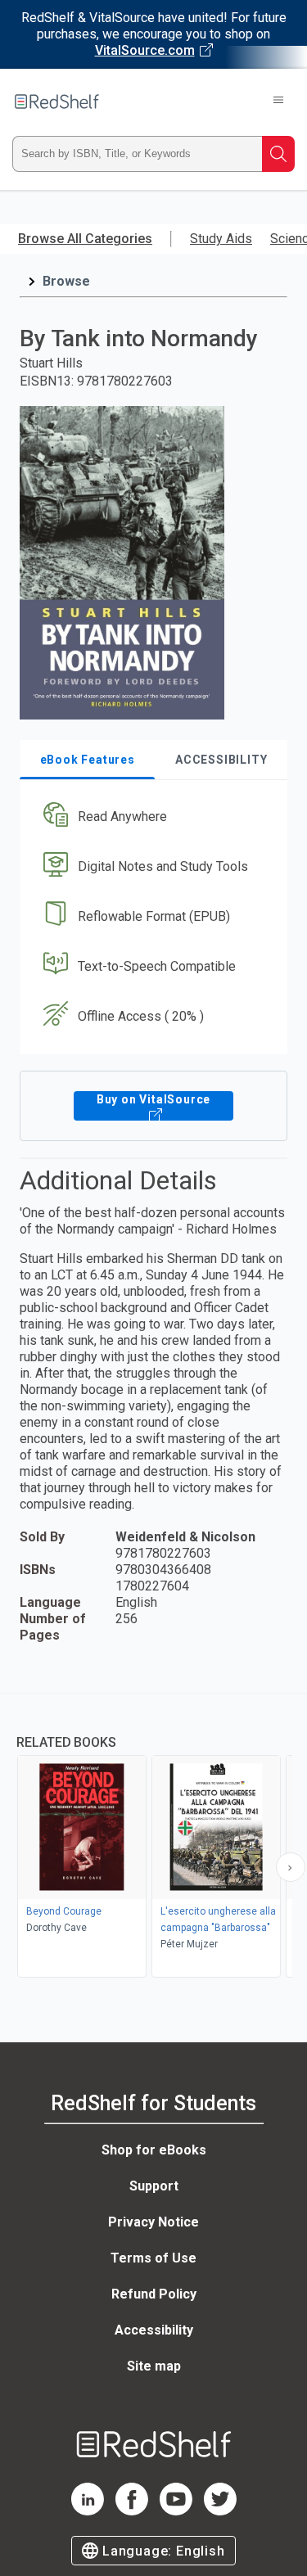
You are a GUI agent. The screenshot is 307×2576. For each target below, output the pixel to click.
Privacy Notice (153, 2222)
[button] (151, 817)
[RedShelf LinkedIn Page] (88, 2511)
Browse (66, 281)
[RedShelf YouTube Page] (176, 2511)
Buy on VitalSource (153, 1099)
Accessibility (154, 2330)
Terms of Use (153, 2258)
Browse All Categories (85, 239)
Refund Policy (154, 2294)
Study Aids (221, 239)
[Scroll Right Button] (291, 1867)
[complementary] (153, 1837)
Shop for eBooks (154, 2150)
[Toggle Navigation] (278, 102)
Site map (154, 2366)
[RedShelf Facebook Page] (132, 2511)
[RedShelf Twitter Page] (220, 2511)
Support (154, 2186)
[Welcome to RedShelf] (57, 102)
